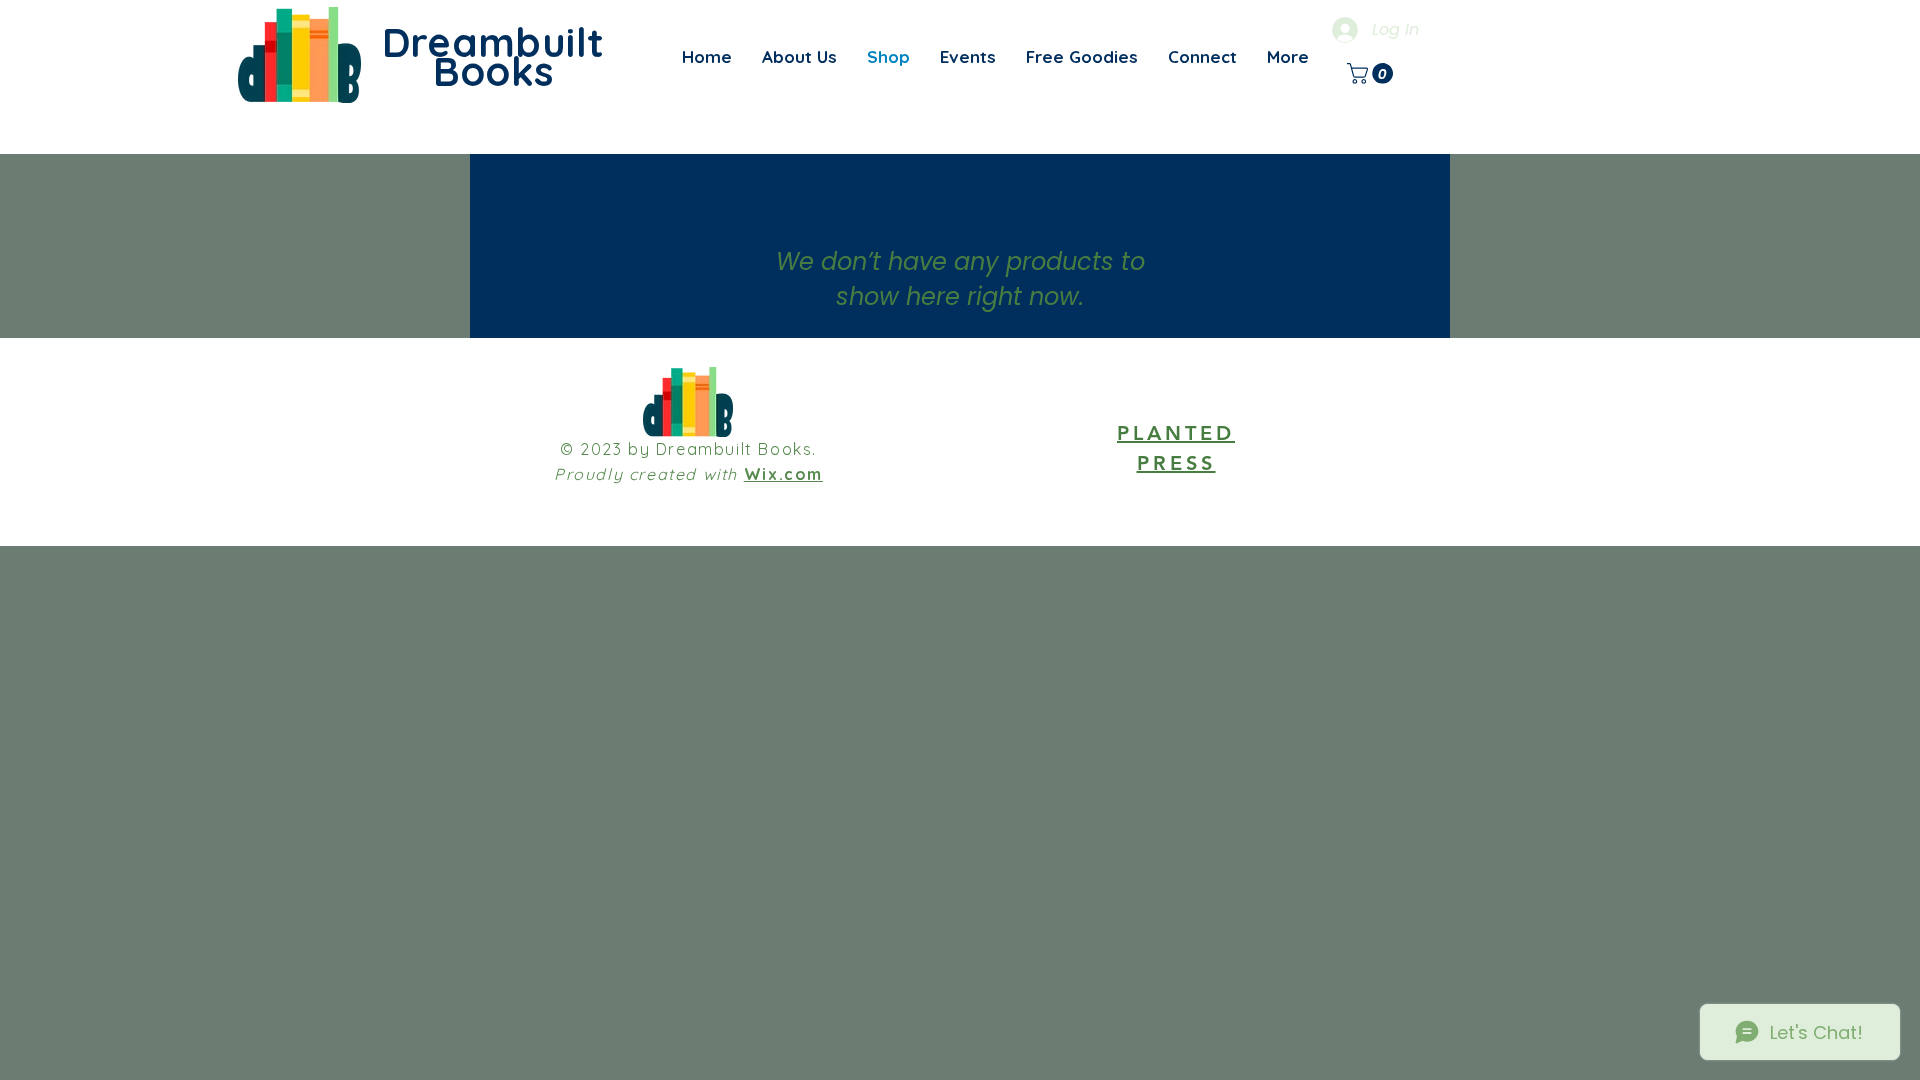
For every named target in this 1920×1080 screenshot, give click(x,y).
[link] (1372, 73)
